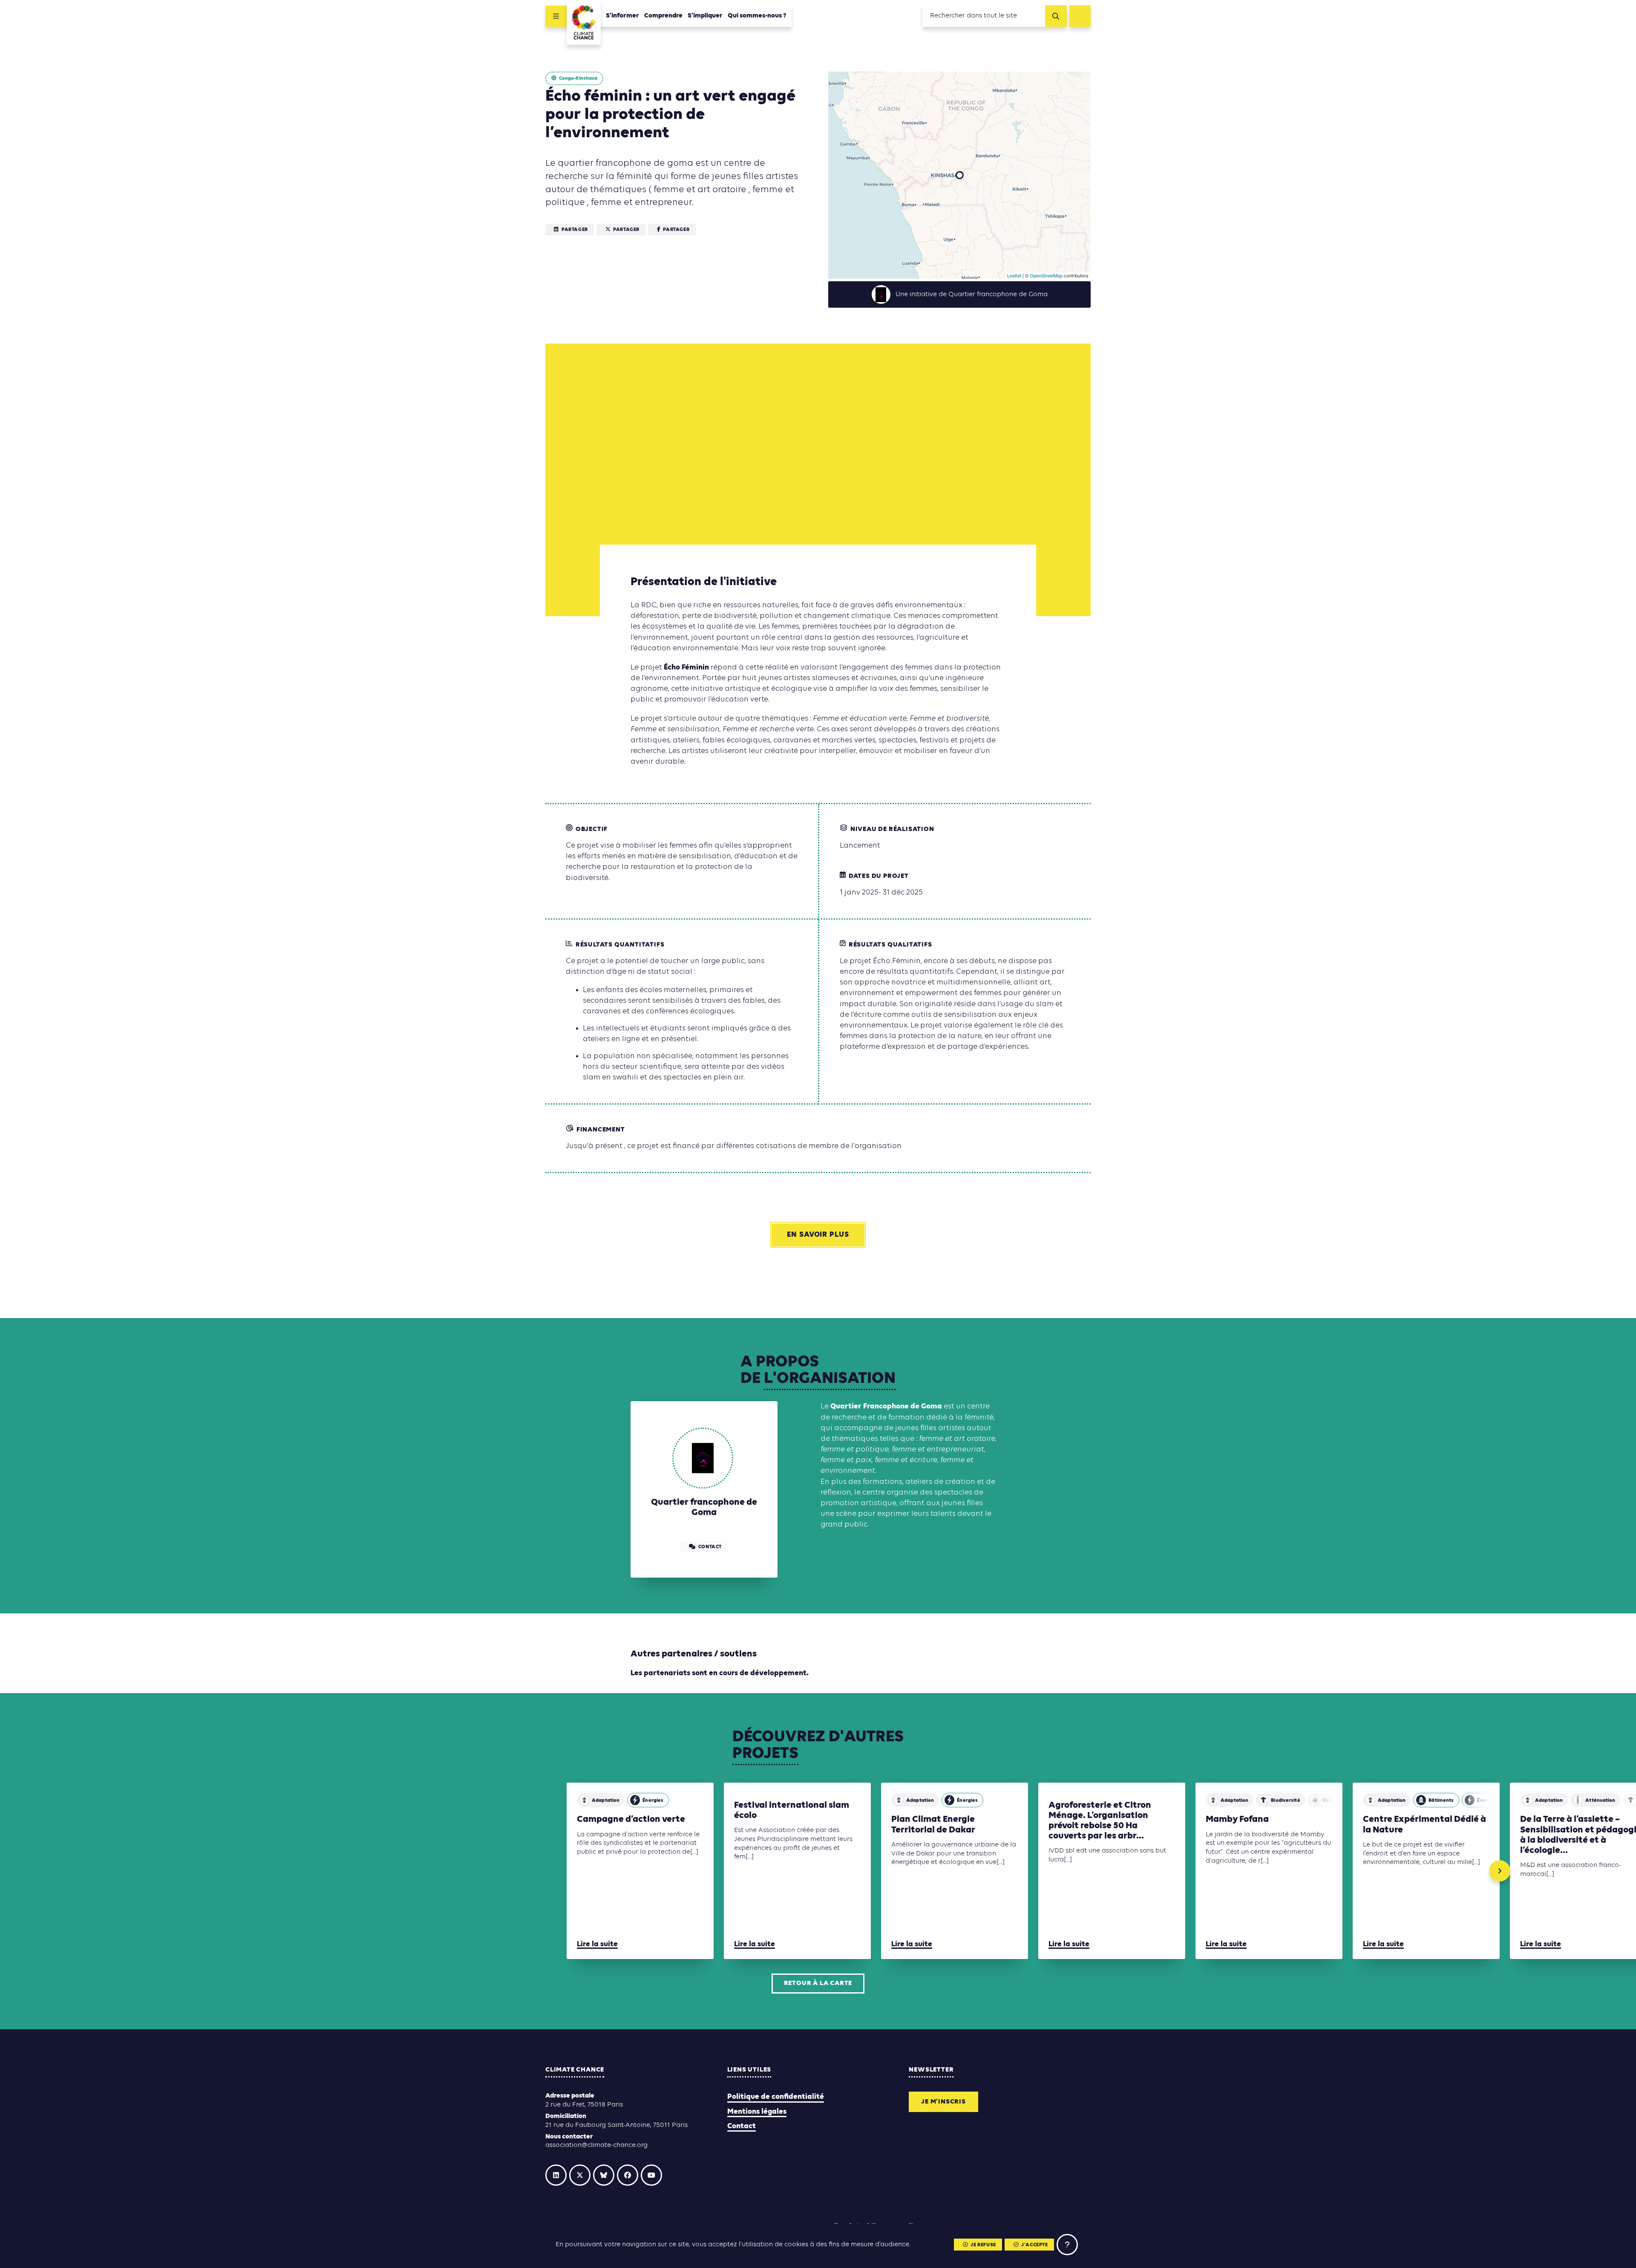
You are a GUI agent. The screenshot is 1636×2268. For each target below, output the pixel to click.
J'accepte (1034, 2245)
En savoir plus (818, 1235)
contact (710, 1547)
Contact (742, 2126)
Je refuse (983, 2245)
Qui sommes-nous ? (757, 16)
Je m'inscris (943, 2102)
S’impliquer (705, 16)
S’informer (622, 16)
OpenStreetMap (1046, 275)
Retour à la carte (818, 1983)
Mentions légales (757, 2112)
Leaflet (1014, 275)
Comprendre (663, 16)
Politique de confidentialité (776, 2097)
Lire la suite (597, 1944)
